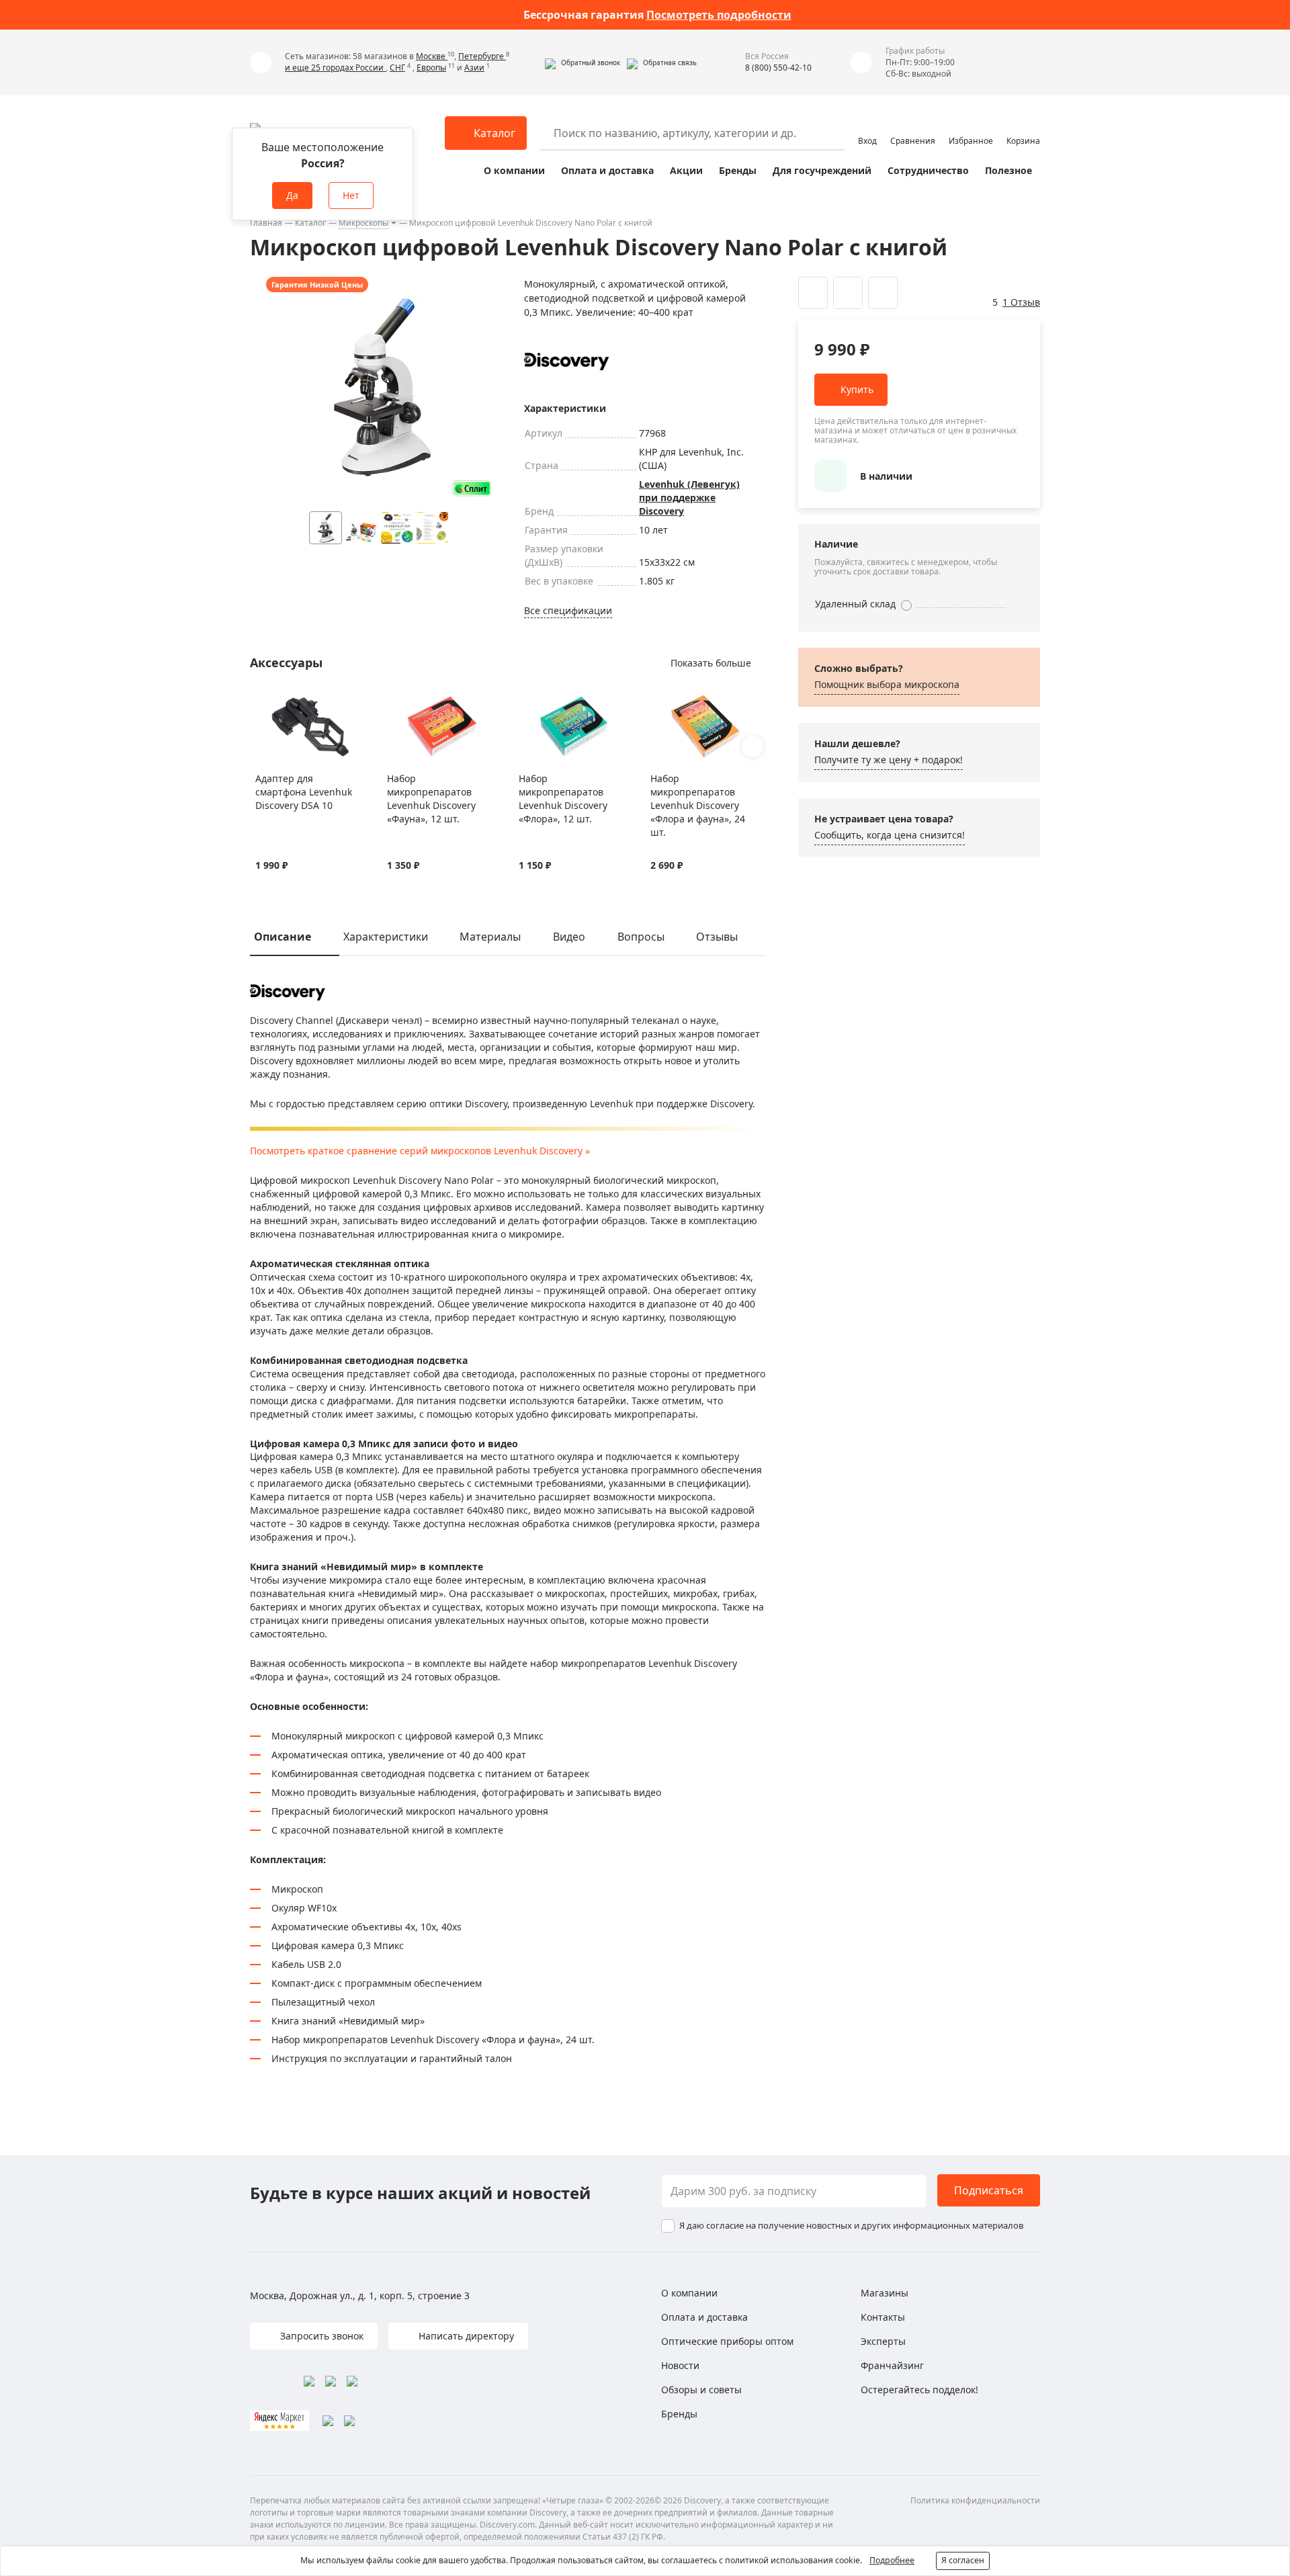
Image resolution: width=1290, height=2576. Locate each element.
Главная (266, 223)
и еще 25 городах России (335, 68)
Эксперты (883, 2341)
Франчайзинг (892, 2365)
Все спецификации (568, 610)
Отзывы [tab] (717, 937)
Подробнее (892, 2560)
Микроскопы (363, 223)
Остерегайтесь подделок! (919, 2390)
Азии (474, 68)
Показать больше (711, 663)
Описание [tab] (283, 937)
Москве (432, 56)
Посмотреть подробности (719, 15)
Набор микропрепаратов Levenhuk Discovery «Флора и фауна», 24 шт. (698, 805)
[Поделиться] (883, 293)
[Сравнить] (279, 702)
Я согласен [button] (963, 2560)
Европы (431, 68)
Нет (351, 195)
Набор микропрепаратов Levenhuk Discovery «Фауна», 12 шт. (431, 799)
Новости (680, 2365)
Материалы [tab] (490, 937)
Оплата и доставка (607, 170)
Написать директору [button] (465, 2336)
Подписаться (989, 2190)
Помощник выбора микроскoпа (887, 684)
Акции (686, 170)
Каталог (310, 223)
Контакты (883, 2317)
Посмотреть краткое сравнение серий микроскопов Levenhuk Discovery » (420, 1151)
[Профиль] (867, 127)
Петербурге (482, 56)
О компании (514, 170)
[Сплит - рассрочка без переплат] (472, 488)
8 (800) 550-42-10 (778, 68)
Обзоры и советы (701, 2390)
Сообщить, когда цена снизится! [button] (890, 835)
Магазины (885, 2293)
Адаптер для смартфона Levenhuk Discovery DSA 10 (304, 792)
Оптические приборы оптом (727, 2341)
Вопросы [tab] (641, 937)
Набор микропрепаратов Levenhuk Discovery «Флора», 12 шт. (563, 799)
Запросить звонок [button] (320, 2336)
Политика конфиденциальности (975, 2500)
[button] (583, 62)
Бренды (738, 170)
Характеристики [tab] (386, 937)
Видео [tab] (569, 937)
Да (292, 195)
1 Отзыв (1021, 302)
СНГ (397, 68)
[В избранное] (262, 702)
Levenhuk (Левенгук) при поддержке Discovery (689, 498)
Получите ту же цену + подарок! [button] (889, 760)
